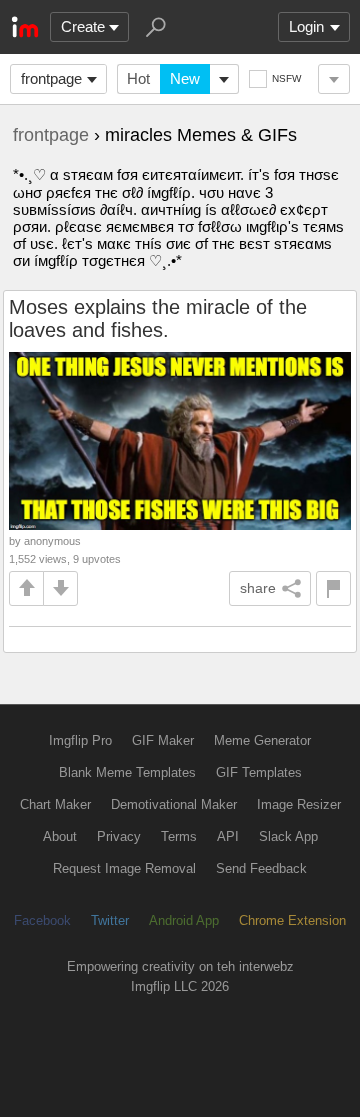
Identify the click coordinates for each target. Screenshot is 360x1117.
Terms (179, 836)
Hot (138, 78)
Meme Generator (262, 740)
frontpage (51, 78)
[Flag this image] (333, 588)
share (258, 588)
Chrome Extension (292, 920)
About (60, 836)
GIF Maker (163, 740)
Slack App (288, 836)
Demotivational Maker (174, 804)
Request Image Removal (124, 868)
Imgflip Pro (80, 740)
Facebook (42, 920)
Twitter (110, 920)
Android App (184, 920)
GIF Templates (259, 772)
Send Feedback (261, 868)
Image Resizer (299, 804)
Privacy (119, 836)
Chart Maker (55, 804)
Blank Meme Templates (127, 772)
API (228, 836)
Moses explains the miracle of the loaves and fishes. (158, 318)
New (185, 78)
